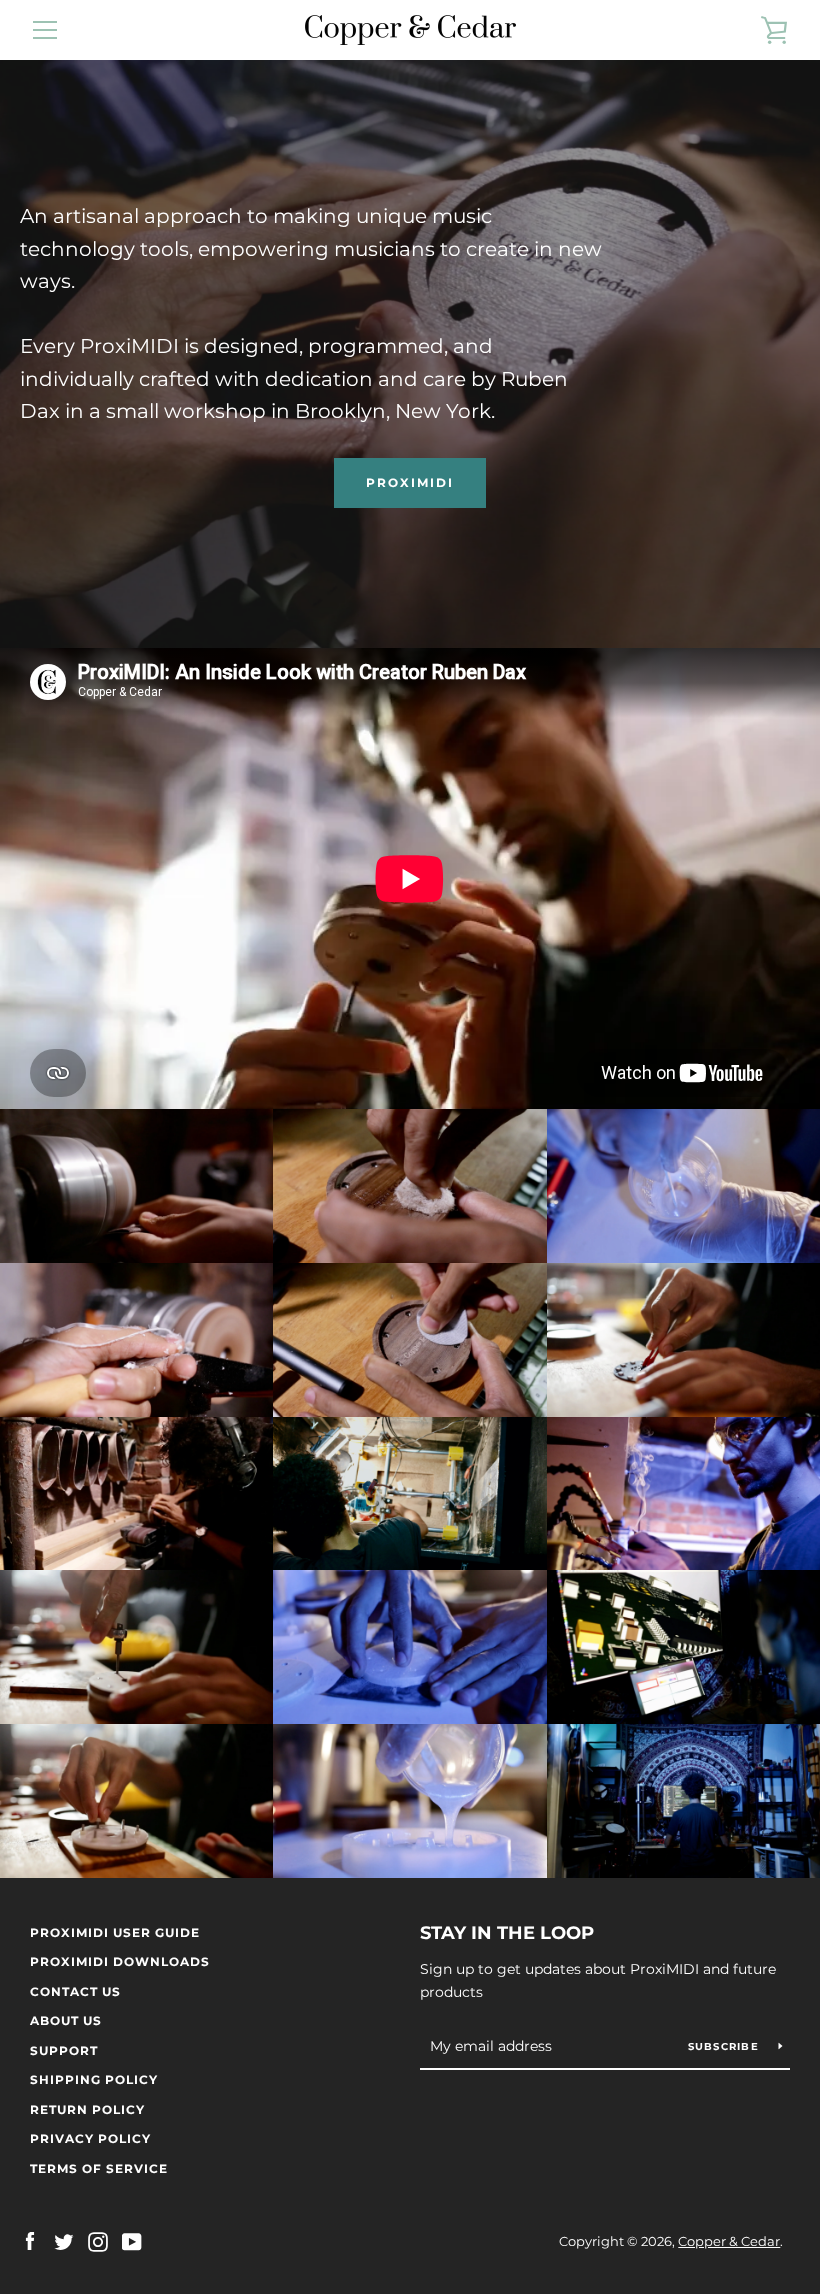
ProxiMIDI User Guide (115, 1932)
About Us (66, 2020)
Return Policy (87, 2109)
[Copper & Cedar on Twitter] (64, 2240)
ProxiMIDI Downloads (120, 1961)
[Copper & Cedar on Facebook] (30, 2240)
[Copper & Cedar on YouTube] (132, 2240)
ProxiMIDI (410, 482)
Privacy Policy (90, 2138)
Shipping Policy (94, 2079)
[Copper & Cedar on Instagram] (98, 2240)
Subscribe (726, 2046)
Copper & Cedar (729, 2241)
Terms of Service (99, 2168)
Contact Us (75, 1991)
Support (64, 2050)
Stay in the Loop (507, 1933)
